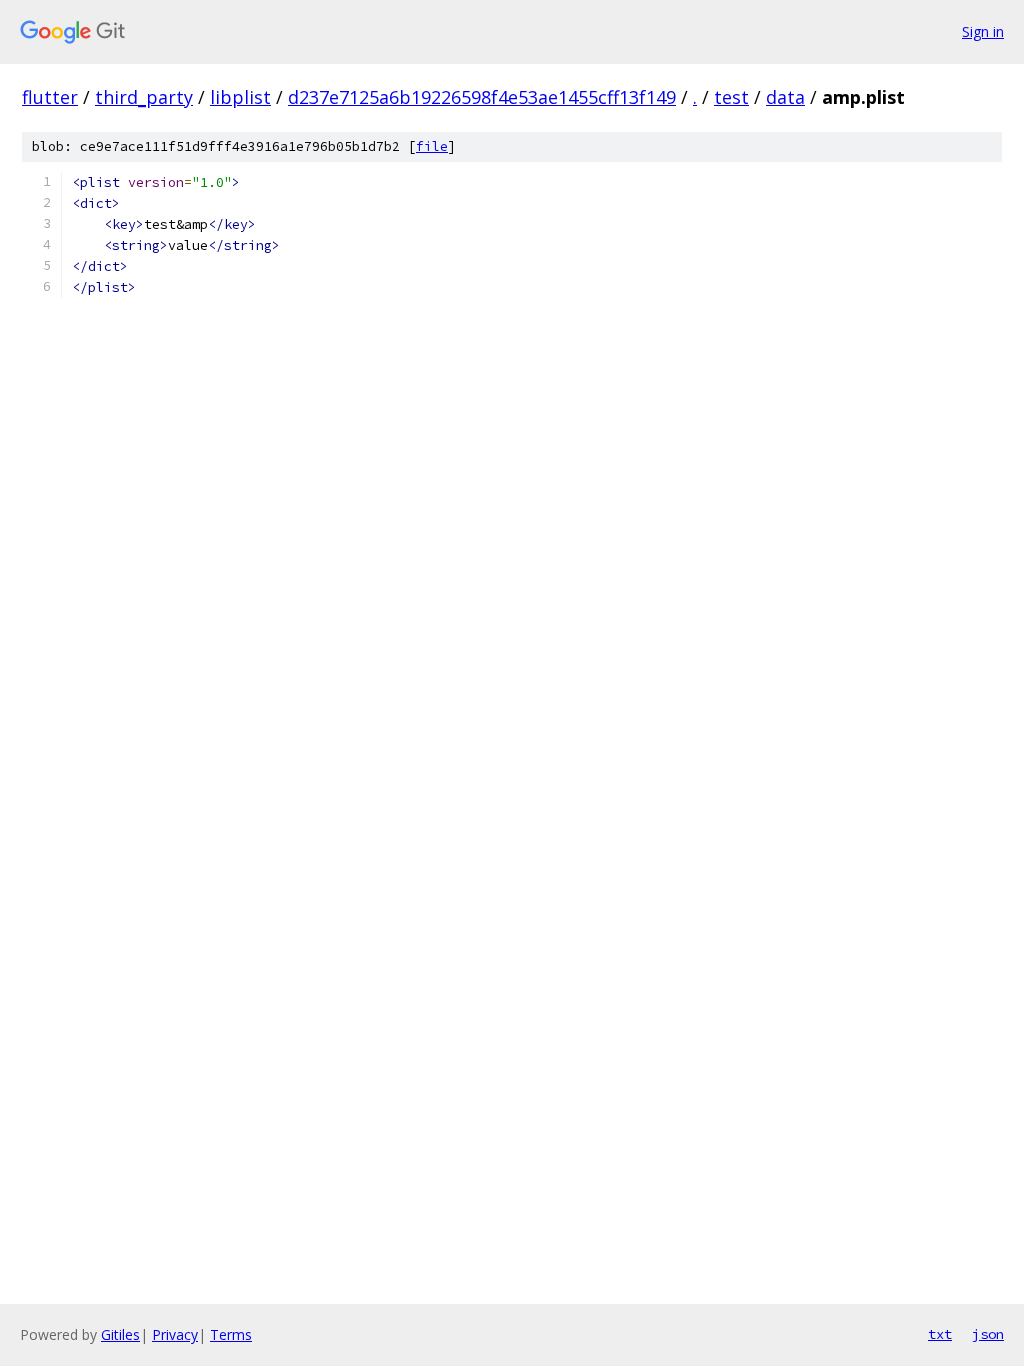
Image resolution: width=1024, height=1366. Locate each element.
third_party (144, 97)
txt (940, 1334)
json (988, 1334)
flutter (50, 97)
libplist (240, 97)
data (785, 97)
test (731, 97)
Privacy (175, 1334)
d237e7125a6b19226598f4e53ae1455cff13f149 (482, 97)
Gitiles (120, 1334)
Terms (231, 1334)
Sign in (983, 31)
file (432, 146)
